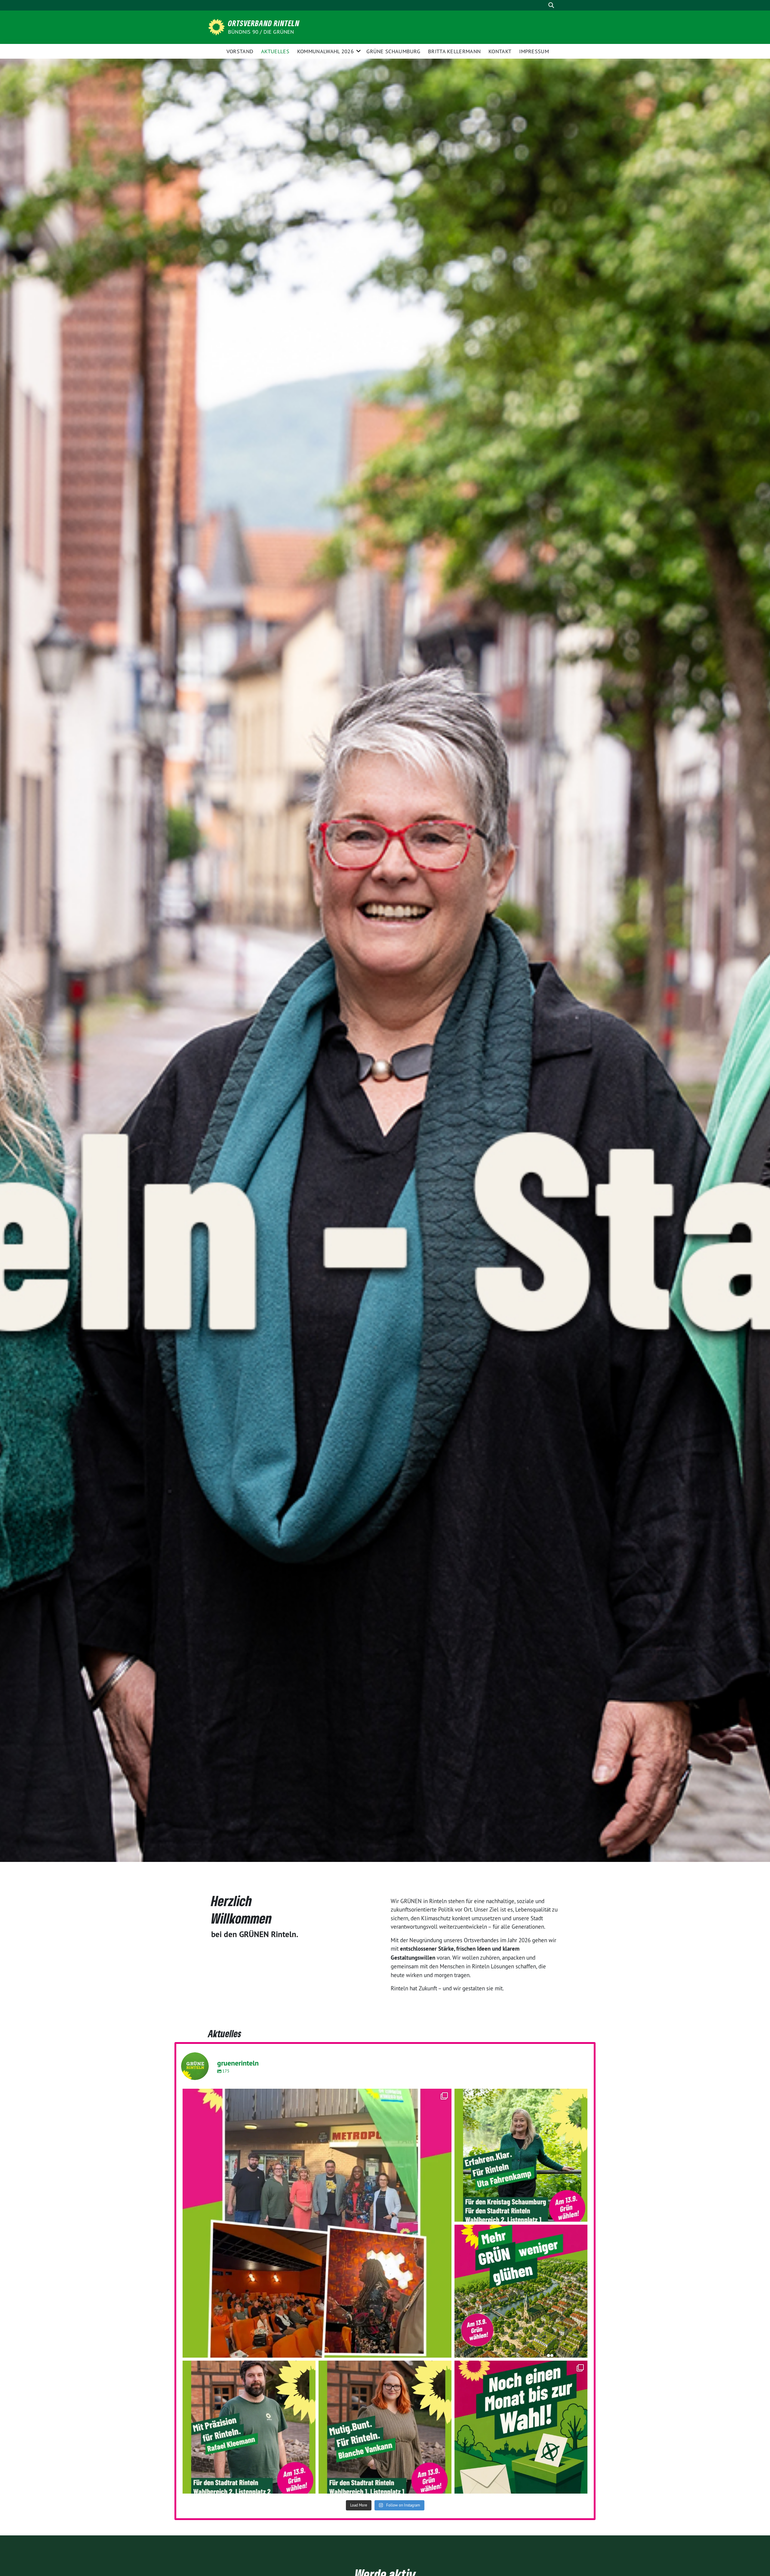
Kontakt (500, 51)
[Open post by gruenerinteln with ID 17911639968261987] (385, 2427)
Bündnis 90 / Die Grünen (261, 32)
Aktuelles (275, 51)
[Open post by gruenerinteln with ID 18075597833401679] (249, 2427)
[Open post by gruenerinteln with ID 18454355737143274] (521, 2155)
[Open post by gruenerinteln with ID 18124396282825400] (521, 2291)
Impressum (534, 51)
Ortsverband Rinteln (264, 23)
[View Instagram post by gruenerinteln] (445, 2350)
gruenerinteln (314, 2096)
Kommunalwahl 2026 (325, 51)
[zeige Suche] (551, 5)
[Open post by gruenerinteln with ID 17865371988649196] (521, 2427)
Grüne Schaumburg (393, 51)
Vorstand (240, 51)
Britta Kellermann (454, 51)
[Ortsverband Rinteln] (217, 26)
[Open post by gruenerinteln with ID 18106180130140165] (317, 2223)
